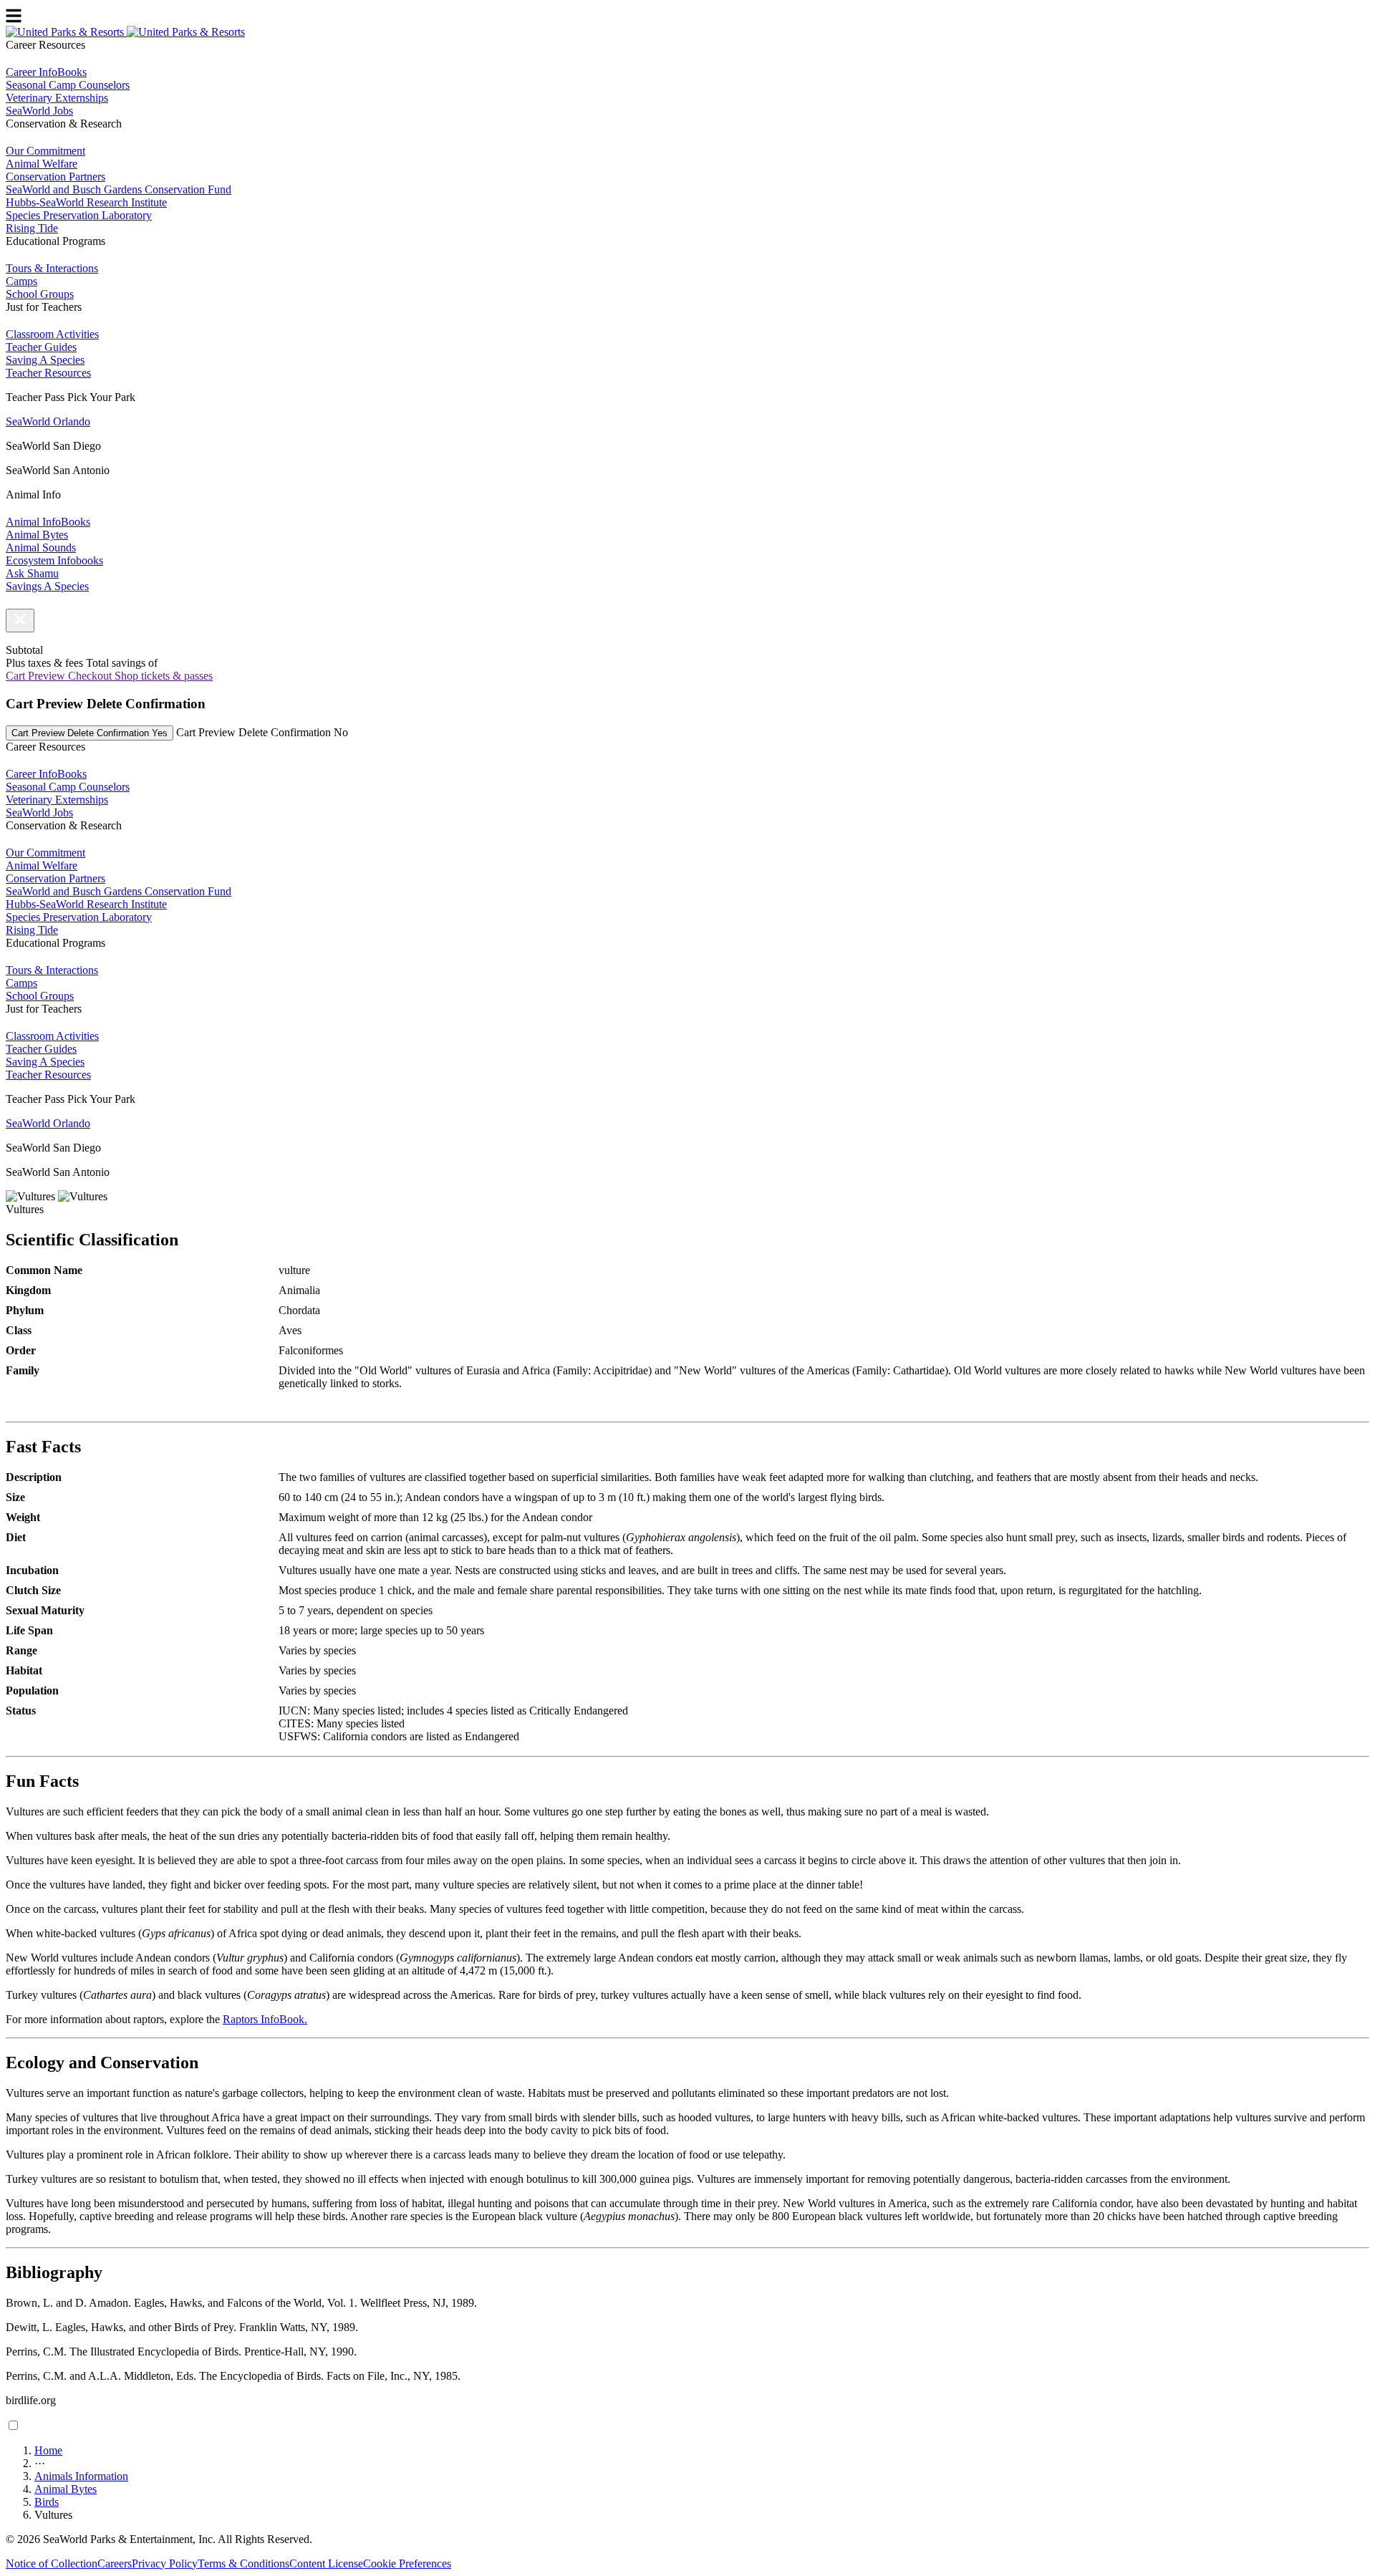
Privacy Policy (165, 2563)
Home (48, 2450)
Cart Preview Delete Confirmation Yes (90, 733)
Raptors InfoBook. (265, 2019)
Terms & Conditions (243, 2563)
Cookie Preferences (407, 2563)
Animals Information (81, 2476)
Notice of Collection (52, 2563)
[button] (20, 621)
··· (40, 2463)
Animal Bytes (66, 2489)
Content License (326, 2563)
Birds (47, 2502)
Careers (115, 2563)
